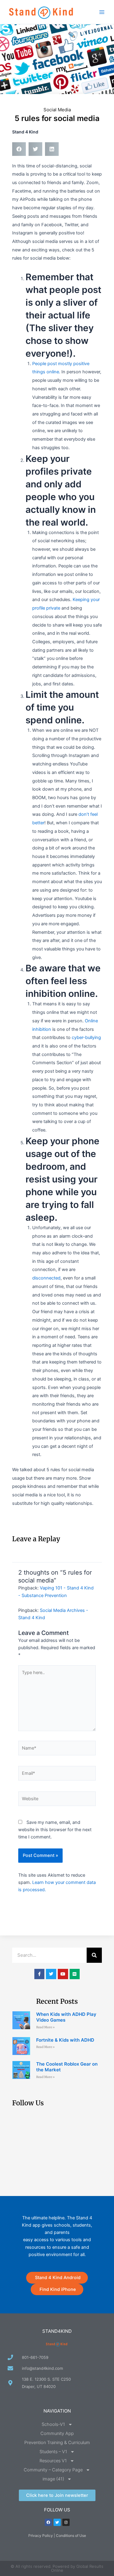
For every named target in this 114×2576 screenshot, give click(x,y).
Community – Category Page (53, 2470)
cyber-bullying (86, 1037)
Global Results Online (77, 2568)
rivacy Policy (42, 2536)
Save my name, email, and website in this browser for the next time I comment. (55, 1830)
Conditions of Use (71, 2536)
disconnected (46, 1278)
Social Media (57, 110)
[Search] (94, 1955)
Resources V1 (53, 2461)
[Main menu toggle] (102, 12)
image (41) (53, 2479)
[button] (19, 149)
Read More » (45, 2027)
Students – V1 (53, 2452)
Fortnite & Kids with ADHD (65, 2040)
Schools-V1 (53, 2424)
